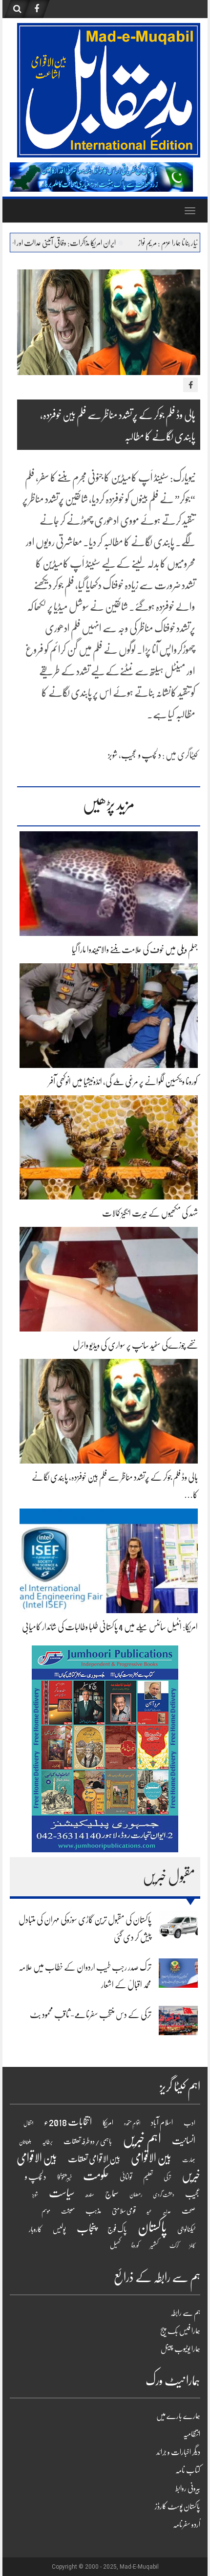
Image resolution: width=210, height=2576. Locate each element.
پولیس (59, 2229)
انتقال (28, 2123)
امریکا (108, 2123)
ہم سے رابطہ (185, 2313)
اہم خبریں (142, 2139)
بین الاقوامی (151, 2158)
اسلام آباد (162, 2123)
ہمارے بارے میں (178, 2416)
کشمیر (154, 2245)
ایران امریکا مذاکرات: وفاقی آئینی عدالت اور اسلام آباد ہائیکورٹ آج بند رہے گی (102, 243)
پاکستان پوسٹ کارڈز (178, 2507)
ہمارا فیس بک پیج (180, 2331)
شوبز (113, 755)
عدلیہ (167, 2211)
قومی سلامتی (124, 2211)
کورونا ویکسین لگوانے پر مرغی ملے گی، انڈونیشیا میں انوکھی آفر (123, 1082)
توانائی (126, 2177)
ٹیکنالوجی (186, 2229)
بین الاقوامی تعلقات (94, 2159)
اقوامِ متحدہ (132, 2123)
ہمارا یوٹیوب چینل (180, 2349)
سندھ (90, 2194)
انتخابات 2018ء (68, 2122)
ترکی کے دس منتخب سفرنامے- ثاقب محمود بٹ (91, 2015)
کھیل (115, 2245)
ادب (189, 2123)
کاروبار (35, 2229)
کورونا (135, 2245)
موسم (46, 2211)
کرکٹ (174, 2246)
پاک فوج (117, 2229)
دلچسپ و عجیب (141, 755)
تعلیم (148, 2177)
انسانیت (184, 2141)
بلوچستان (25, 2142)
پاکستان (152, 2227)
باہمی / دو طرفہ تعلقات (88, 2141)
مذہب (93, 2211)
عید (149, 2211)
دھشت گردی (164, 2195)
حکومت (96, 2176)
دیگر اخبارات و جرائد (178, 2452)
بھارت (189, 2160)
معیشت (68, 2211)
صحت (189, 2211)
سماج (112, 2194)
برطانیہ (47, 2142)
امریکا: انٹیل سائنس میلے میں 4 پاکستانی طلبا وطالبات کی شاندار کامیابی (110, 1627)
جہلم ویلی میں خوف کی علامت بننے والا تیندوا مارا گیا (135, 950)
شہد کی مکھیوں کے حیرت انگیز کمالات (150, 1213)
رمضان (136, 2195)
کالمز (192, 2246)
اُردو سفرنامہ (187, 2525)
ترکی (167, 2177)
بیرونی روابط (188, 2488)
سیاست (62, 2193)
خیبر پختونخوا (65, 2177)
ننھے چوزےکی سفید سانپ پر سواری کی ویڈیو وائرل (135, 1345)
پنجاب (87, 2228)
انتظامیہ (192, 2434)
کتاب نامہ (188, 2470)
